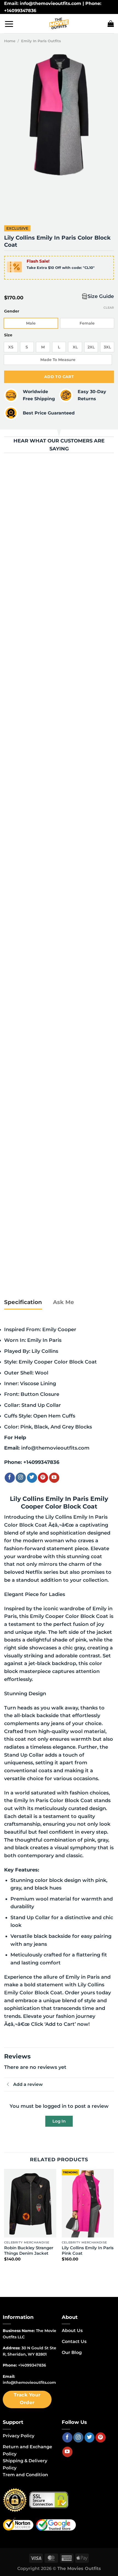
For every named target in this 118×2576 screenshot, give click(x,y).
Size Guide (101, 296)
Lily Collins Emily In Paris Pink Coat (88, 2250)
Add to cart (59, 377)
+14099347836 (41, 1462)
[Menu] (9, 24)
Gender (12, 311)
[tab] (23, 1302)
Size (8, 335)
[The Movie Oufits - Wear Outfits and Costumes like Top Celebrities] (59, 24)
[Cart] (111, 24)
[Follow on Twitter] (32, 1478)
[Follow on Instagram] (21, 1478)
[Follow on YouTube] (54, 1478)
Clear (109, 308)
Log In (59, 2121)
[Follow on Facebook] (10, 1478)
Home (10, 41)
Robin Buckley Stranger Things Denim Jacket (29, 2250)
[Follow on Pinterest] (43, 1478)
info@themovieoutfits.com (55, 1448)
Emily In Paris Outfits (41, 41)
